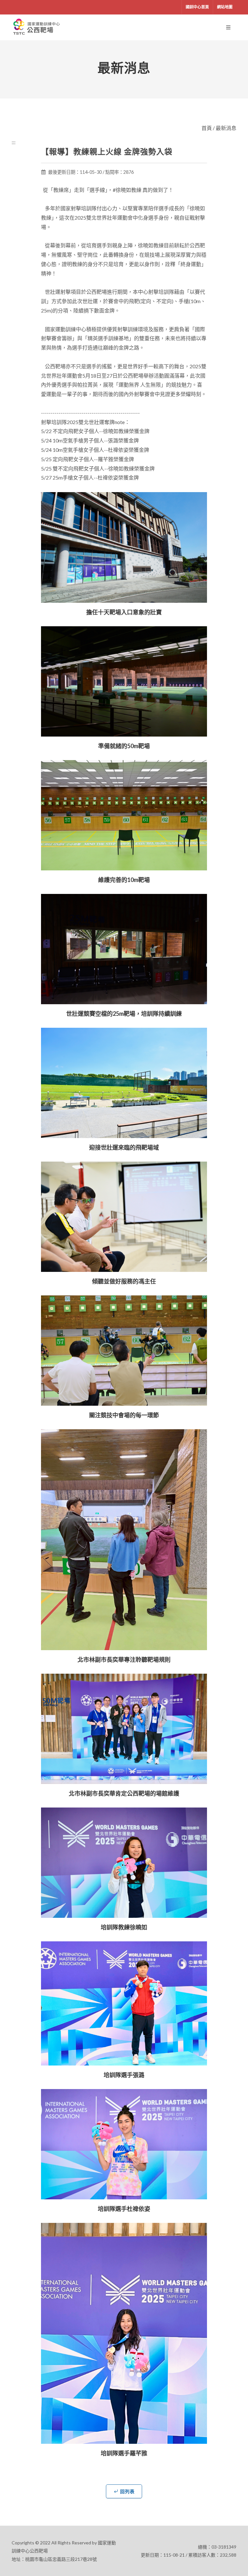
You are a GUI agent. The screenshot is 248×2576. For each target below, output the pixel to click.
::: (14, 142)
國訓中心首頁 (197, 7)
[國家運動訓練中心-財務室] (37, 27)
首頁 (207, 128)
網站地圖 (225, 7)
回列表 (127, 2491)
